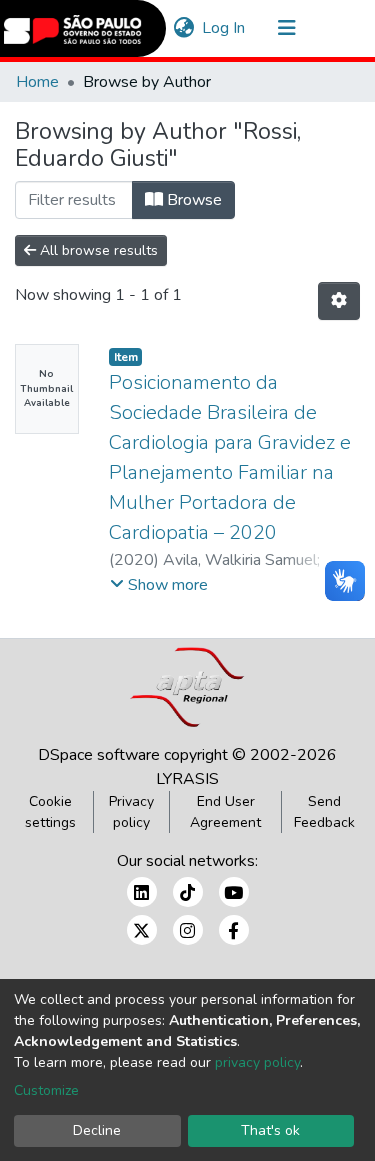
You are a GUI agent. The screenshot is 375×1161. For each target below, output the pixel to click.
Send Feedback (324, 812)
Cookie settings (50, 812)
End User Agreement (225, 812)
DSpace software (99, 755)
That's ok (270, 1130)
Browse (192, 200)
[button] (183, 28)
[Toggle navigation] (287, 28)
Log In (224, 28)
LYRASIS (187, 779)
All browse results (97, 250)
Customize (46, 1090)
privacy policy (257, 1062)
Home (37, 82)
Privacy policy (131, 812)
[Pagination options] (339, 301)
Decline (97, 1130)
